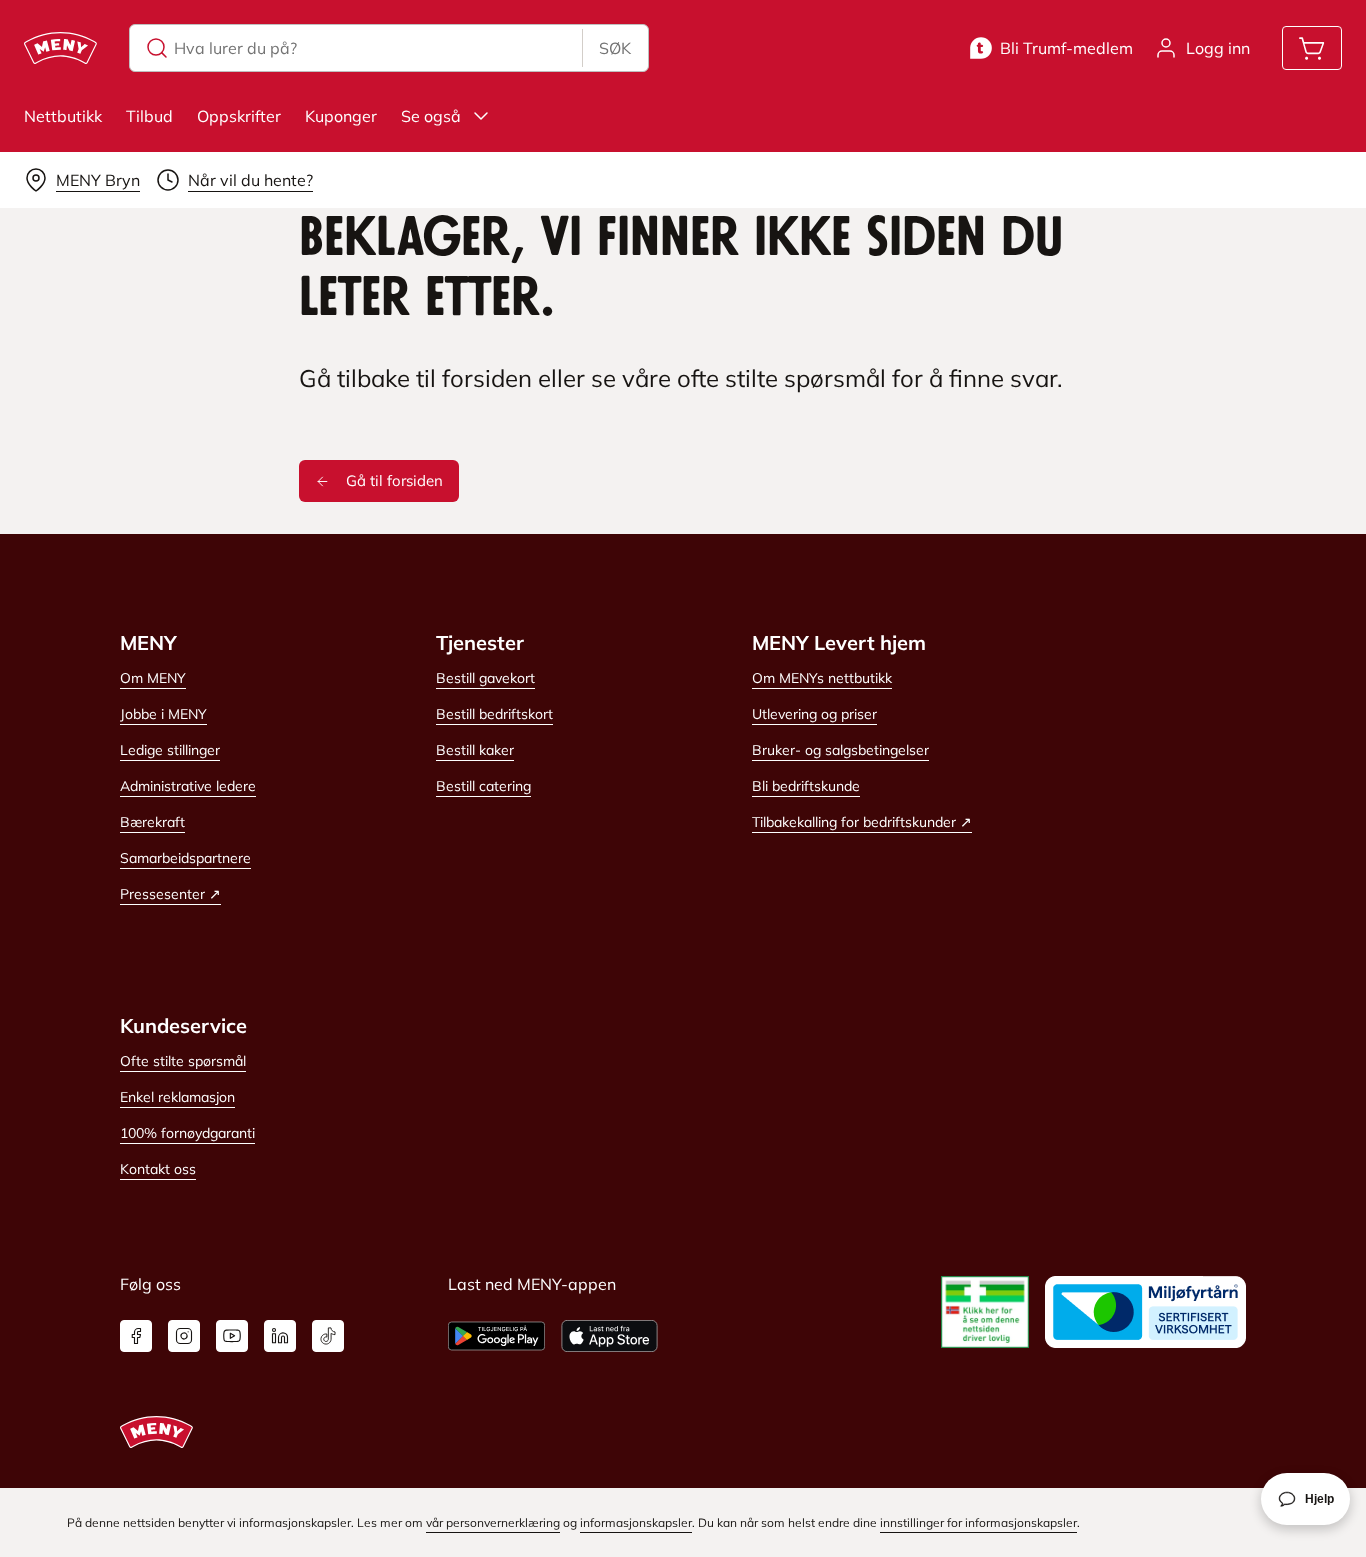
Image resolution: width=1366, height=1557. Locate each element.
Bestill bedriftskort (494, 714)
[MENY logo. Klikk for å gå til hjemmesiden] (60, 48)
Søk (615, 48)
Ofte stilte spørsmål (183, 1061)
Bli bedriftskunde (806, 786)
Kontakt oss (158, 1169)
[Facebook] (136, 1336)
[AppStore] (609, 1336)
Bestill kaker (475, 750)
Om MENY (153, 678)
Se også (431, 116)
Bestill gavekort (485, 678)
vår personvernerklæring (493, 1522)
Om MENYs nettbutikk (822, 678)
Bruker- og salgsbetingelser (840, 750)
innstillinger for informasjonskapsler (978, 1522)
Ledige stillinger (170, 750)
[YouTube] (232, 1336)
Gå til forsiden (394, 480)
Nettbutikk (63, 116)
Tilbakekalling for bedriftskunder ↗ (862, 822)
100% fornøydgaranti (187, 1133)
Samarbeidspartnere (185, 858)
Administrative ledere (188, 786)
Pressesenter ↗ (170, 894)
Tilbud (149, 116)
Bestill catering (483, 786)
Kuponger (341, 116)
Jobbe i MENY (163, 714)
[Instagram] (184, 1336)
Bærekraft (152, 822)
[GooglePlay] (496, 1336)
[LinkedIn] (280, 1336)
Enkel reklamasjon (177, 1097)
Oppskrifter (239, 116)
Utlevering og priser (814, 714)
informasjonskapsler (636, 1522)
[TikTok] (328, 1336)
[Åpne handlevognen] (1312, 48)
